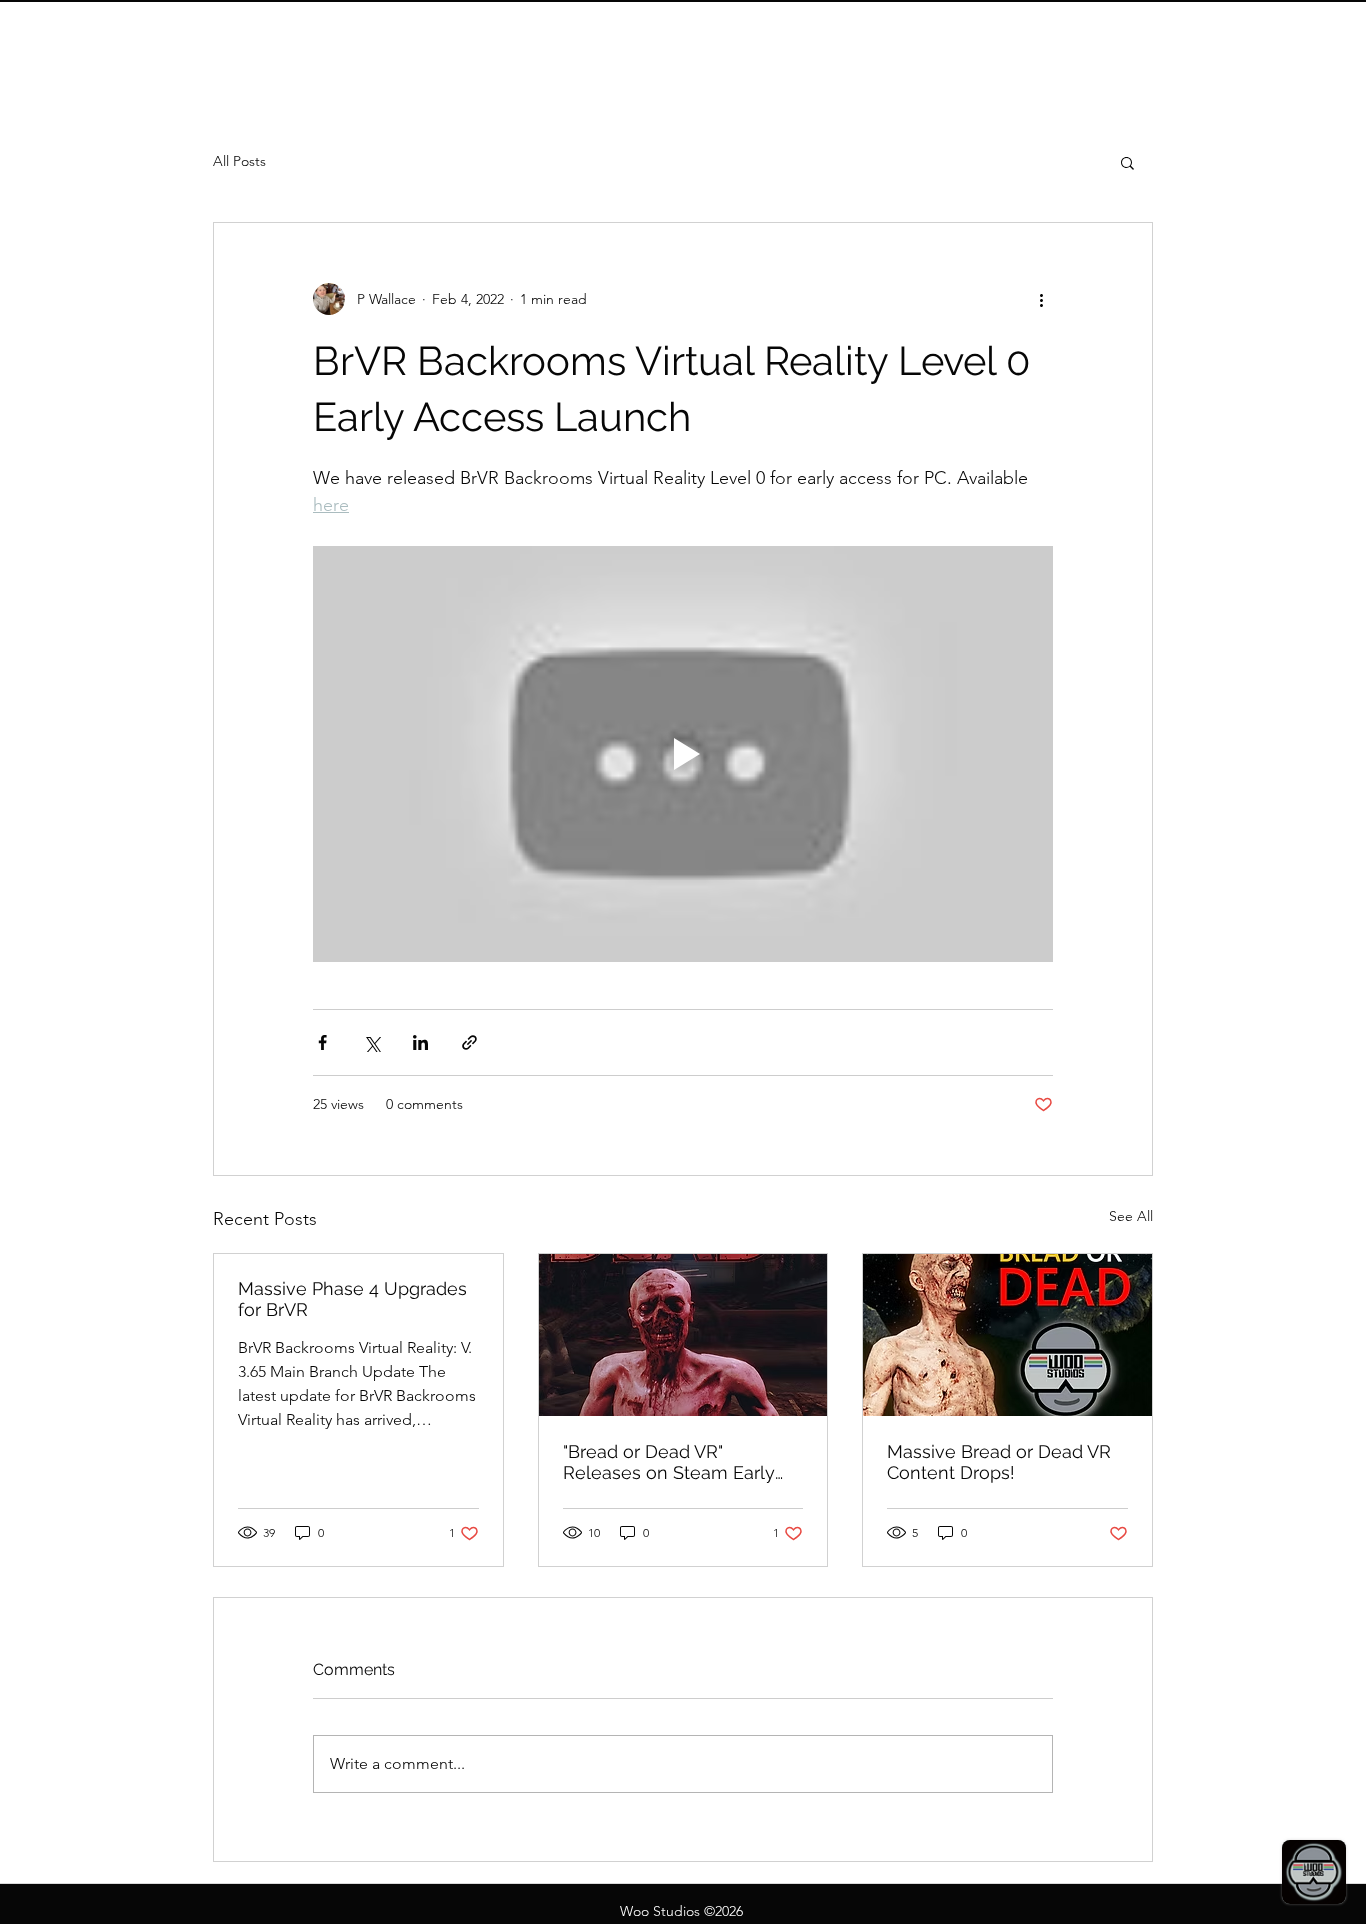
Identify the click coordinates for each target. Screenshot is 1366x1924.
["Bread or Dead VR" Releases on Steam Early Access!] (683, 1335)
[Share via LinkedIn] (420, 1042)
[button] (1127, 162)
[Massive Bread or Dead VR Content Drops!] (1007, 1335)
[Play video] (683, 754)
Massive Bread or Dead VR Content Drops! (999, 1462)
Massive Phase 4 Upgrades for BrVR (352, 1299)
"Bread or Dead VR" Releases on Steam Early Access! (669, 1462)
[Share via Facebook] (322, 1042)
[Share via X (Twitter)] (371, 1042)
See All (1131, 1216)
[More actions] (1041, 299)
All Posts (239, 161)
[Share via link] (469, 1042)
